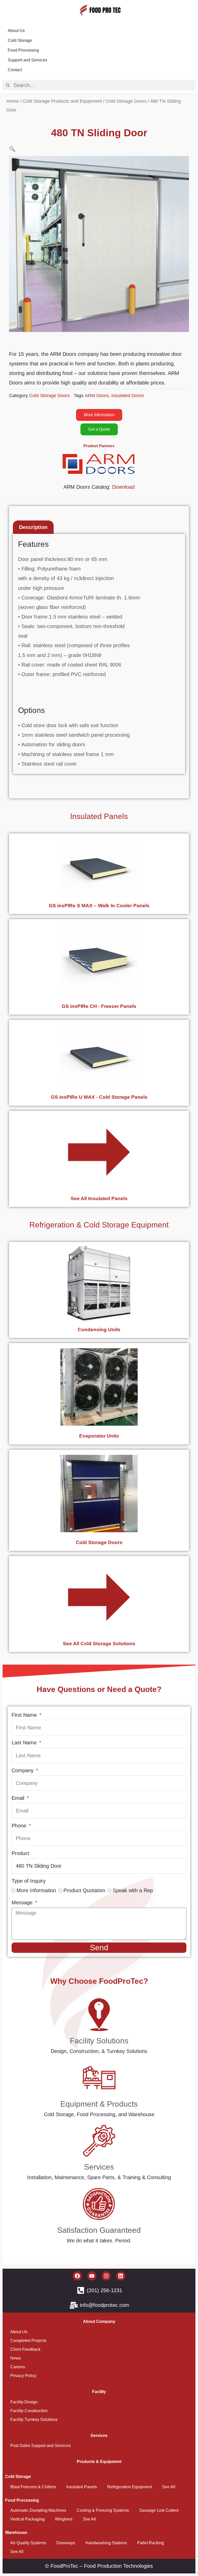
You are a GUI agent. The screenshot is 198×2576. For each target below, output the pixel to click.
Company (23, 1770)
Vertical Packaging (27, 2519)
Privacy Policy (23, 2376)
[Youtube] (92, 2276)
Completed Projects (28, 2341)
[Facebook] (77, 2276)
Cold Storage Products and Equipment (62, 101)
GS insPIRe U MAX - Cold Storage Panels (99, 1097)
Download (123, 487)
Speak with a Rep (133, 1890)
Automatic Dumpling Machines (38, 2510)
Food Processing (23, 50)
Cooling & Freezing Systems (103, 2510)
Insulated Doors (128, 396)
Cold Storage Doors (126, 101)
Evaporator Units (99, 1436)
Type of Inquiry (29, 1881)
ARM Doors (97, 396)
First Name (25, 1715)
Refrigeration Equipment (130, 2487)
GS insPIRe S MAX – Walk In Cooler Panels (99, 906)
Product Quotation (84, 1890)
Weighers (64, 2519)
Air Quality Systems (28, 2543)
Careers (18, 2367)
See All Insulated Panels (99, 1198)
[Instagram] (106, 2276)
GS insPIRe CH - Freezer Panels (99, 1006)
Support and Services (27, 60)
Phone (20, 1826)
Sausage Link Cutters (159, 2510)
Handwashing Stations (106, 2543)
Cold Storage (20, 40)
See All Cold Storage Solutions (99, 1644)
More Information (36, 1890)
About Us (16, 31)
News (16, 2358)
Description (33, 527)
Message (23, 1903)
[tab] (33, 527)
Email (19, 1798)
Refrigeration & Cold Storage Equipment (99, 1225)
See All (169, 2487)
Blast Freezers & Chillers (33, 2487)
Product (20, 1853)
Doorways (66, 2543)
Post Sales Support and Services (40, 2446)
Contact (15, 70)
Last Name (25, 1743)
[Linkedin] (121, 2276)
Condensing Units (99, 1330)
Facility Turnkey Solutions (34, 2419)
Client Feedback (25, 2349)
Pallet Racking (151, 2543)
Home (13, 101)
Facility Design (24, 2402)
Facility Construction (29, 2411)
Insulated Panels (99, 816)
